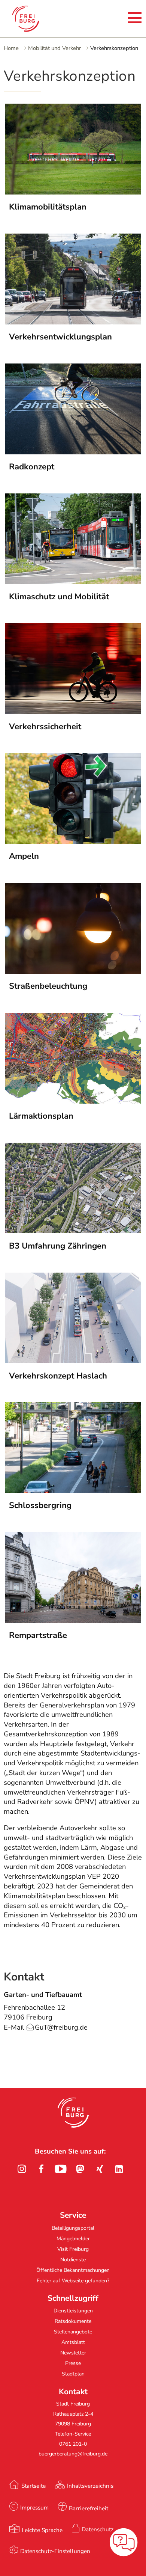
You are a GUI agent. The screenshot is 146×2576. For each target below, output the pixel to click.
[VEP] (73, 322)
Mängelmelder (73, 2239)
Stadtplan (73, 2374)
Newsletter (73, 2353)
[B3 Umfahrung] (73, 1231)
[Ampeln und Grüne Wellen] (73, 842)
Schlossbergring (40, 1505)
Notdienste (73, 2260)
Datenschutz (98, 2529)
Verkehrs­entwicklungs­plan (60, 337)
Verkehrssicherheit (45, 727)
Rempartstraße (38, 1635)
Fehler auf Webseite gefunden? (73, 2281)
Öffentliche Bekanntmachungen (73, 2270)
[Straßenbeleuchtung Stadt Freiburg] (73, 971)
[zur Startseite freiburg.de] (34, 19)
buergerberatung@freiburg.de (73, 2454)
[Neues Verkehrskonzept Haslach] (73, 1361)
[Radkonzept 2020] (73, 452)
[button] (73, 2113)
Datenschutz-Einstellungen (55, 2551)
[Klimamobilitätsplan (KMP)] (73, 192)
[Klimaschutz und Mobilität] (73, 582)
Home (11, 48)
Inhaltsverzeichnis (90, 2486)
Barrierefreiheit (89, 2508)
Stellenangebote (73, 2332)
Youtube (61, 2169)
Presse (73, 2363)
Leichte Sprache (42, 2530)
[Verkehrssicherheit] (73, 712)
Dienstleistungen (73, 2311)
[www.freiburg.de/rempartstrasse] (73, 1621)
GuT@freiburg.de (61, 2027)
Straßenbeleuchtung (48, 986)
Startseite (34, 2486)
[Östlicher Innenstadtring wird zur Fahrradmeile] (73, 1491)
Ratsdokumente (73, 2321)
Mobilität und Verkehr (54, 48)
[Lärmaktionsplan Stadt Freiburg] (73, 1101)
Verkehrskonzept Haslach (58, 1376)
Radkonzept (32, 467)
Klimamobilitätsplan (48, 207)
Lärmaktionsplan (41, 1116)
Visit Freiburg (73, 2249)
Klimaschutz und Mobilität (59, 597)
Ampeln (24, 856)
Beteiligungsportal (73, 2228)
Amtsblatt (73, 2342)
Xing (100, 2169)
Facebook (41, 2169)
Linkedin (119, 2169)
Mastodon (80, 2169)
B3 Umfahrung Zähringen (58, 1246)
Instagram (22, 2169)
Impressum (34, 2507)
